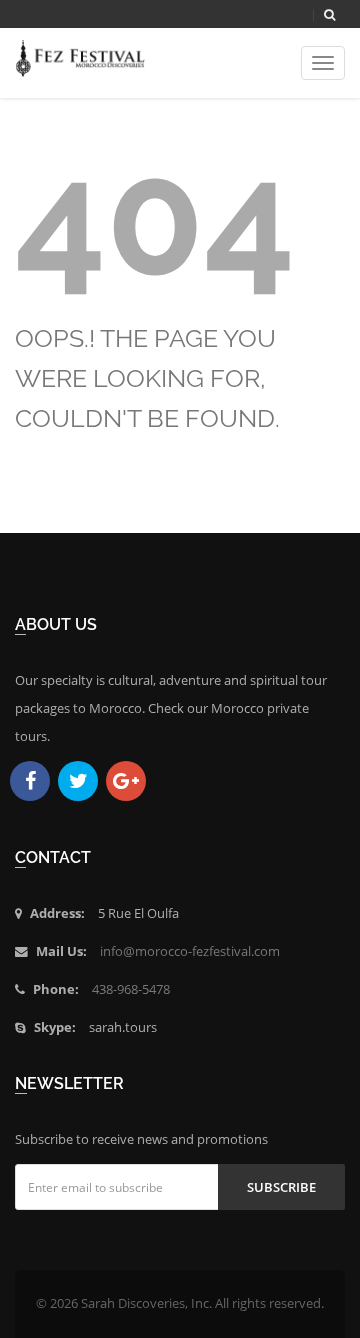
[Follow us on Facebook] (30, 781)
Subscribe (281, 1187)
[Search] (329, 15)
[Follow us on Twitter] (78, 781)
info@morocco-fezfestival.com (190, 951)
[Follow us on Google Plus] (126, 781)
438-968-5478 (131, 989)
